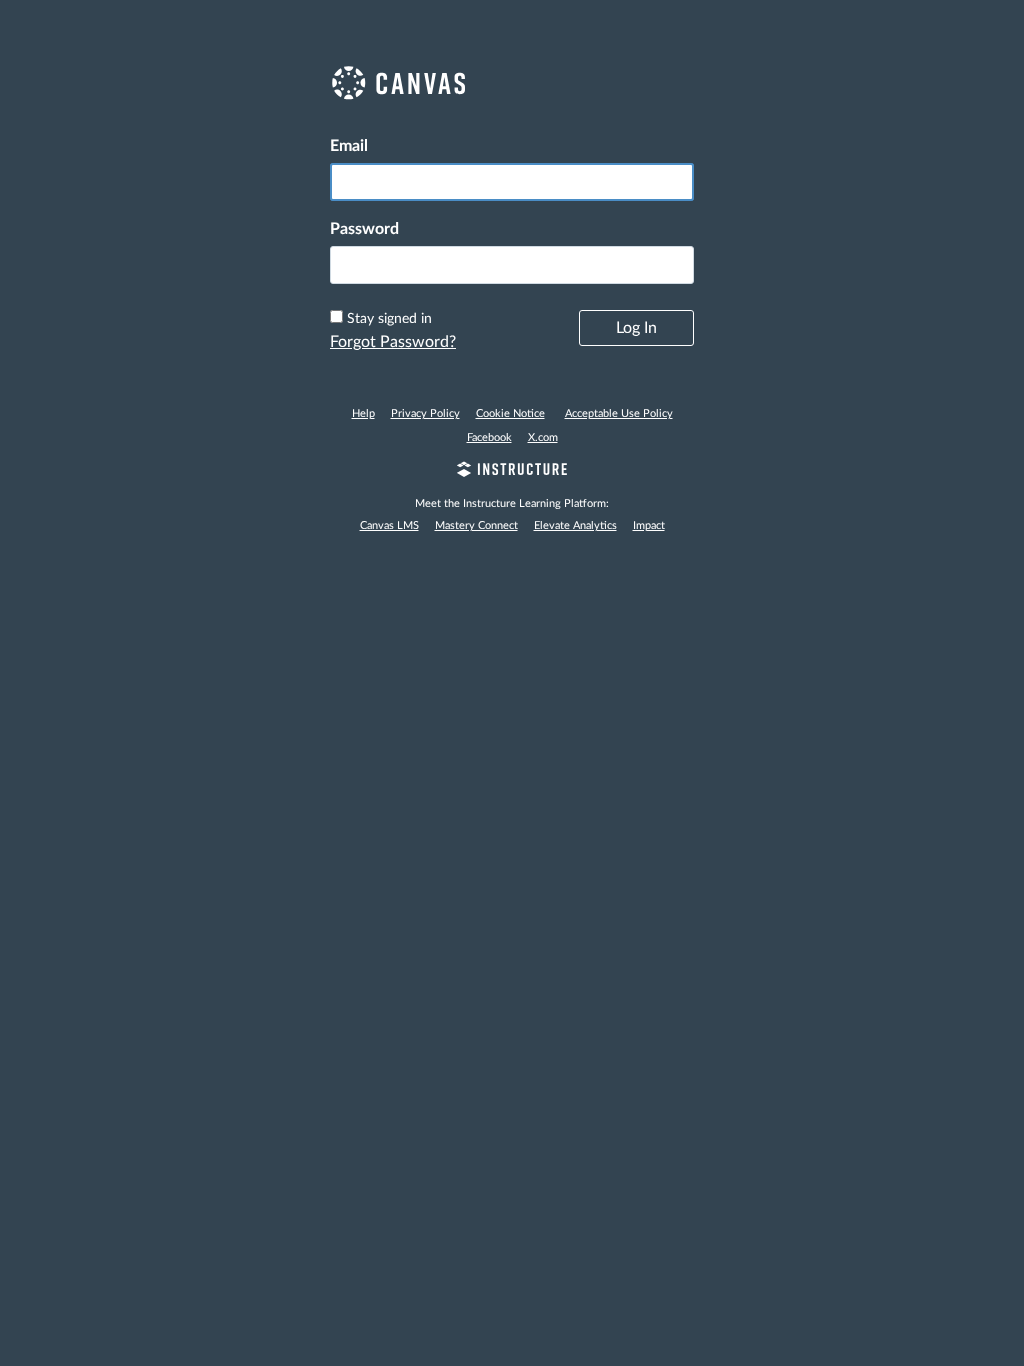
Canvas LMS (389, 525)
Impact (649, 525)
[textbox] (512, 265)
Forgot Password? (393, 342)
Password (364, 229)
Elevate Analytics (575, 525)
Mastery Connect (476, 525)
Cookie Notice (510, 413)
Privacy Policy (425, 413)
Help (363, 413)
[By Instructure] (512, 472)
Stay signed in (389, 319)
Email (349, 146)
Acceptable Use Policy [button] (619, 413)
